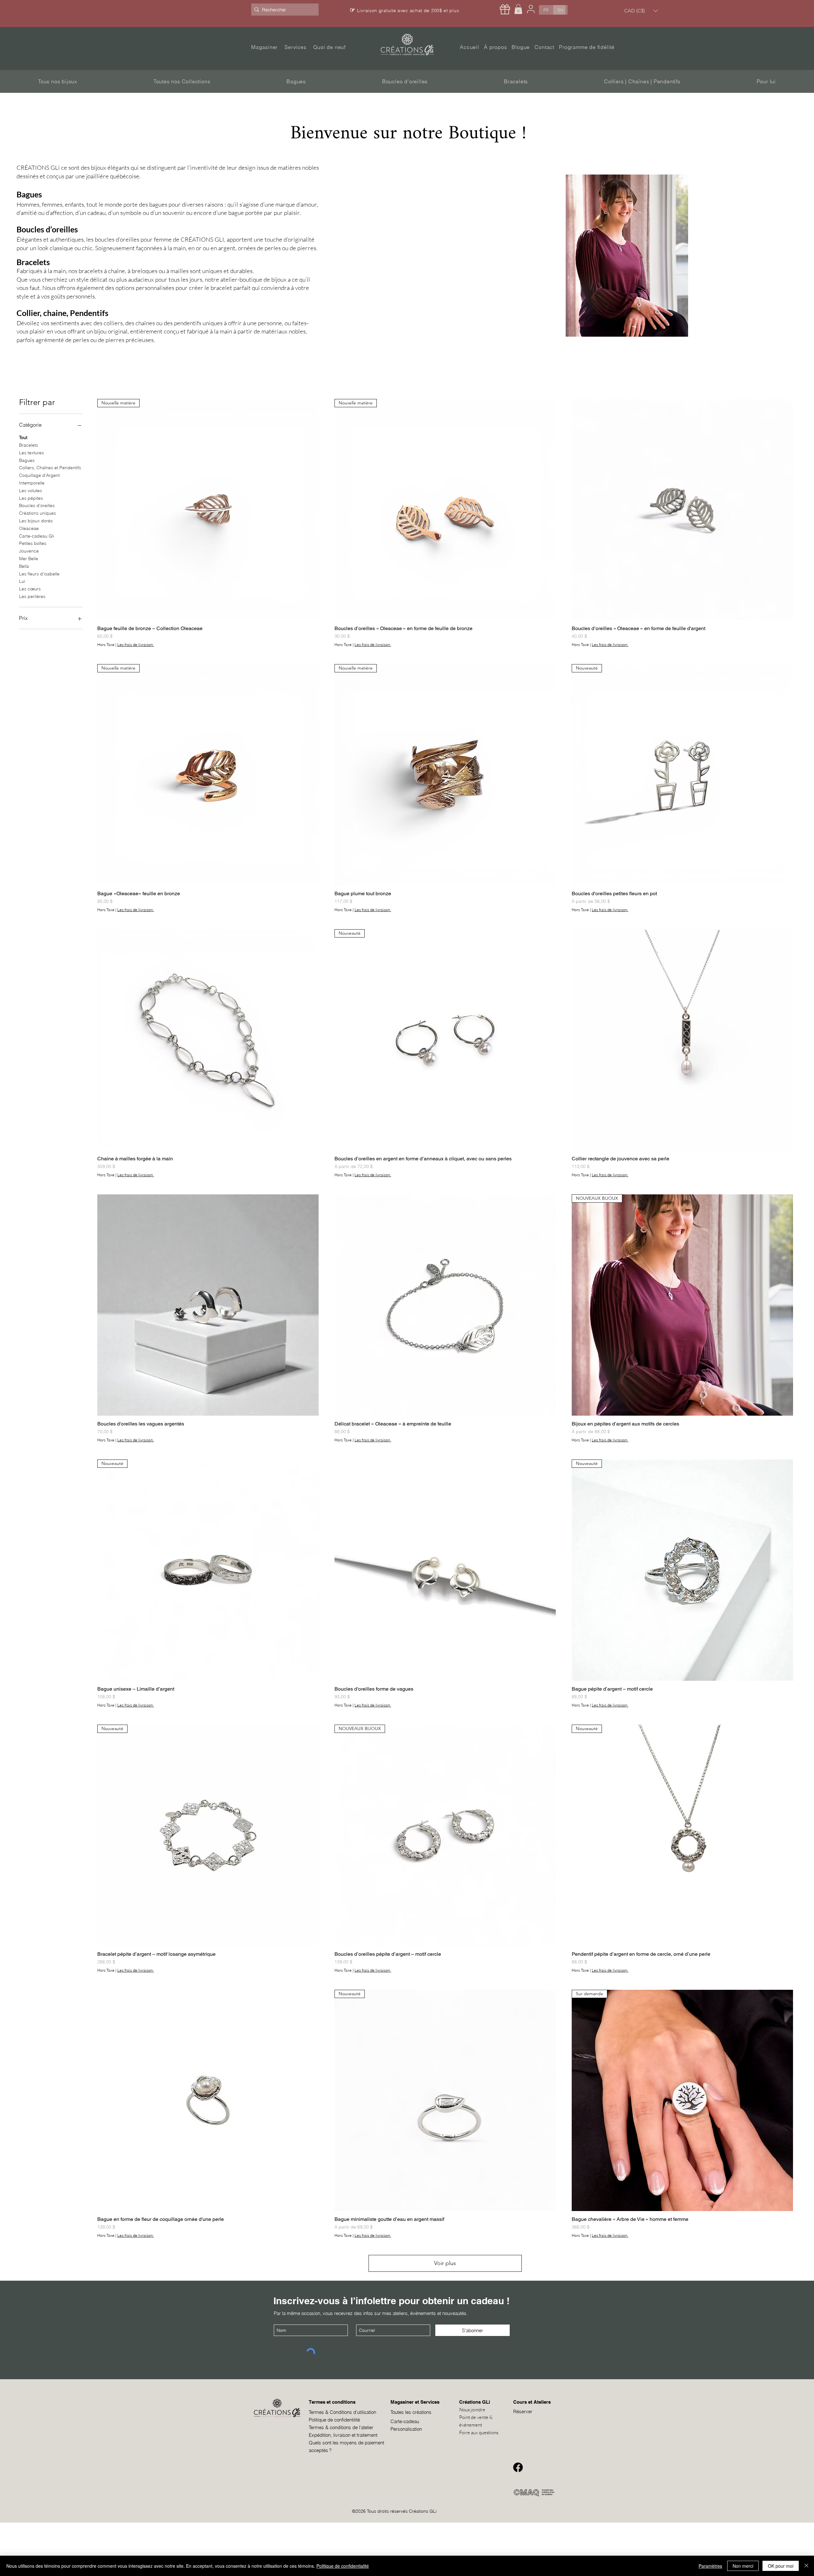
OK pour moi (781, 2566)
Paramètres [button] (710, 2566)
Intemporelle (32, 483)
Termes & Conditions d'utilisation (342, 2412)
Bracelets (29, 445)
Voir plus (445, 2263)
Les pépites (31, 498)
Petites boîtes (33, 543)
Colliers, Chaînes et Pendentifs (50, 468)
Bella (24, 566)
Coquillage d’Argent (39, 475)
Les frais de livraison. (136, 645)
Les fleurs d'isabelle (39, 574)
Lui (22, 581)
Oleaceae (29, 528)
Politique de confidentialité (343, 2566)
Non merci (743, 2566)
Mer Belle (29, 559)
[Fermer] (806, 2566)
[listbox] (641, 11)
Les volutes (31, 491)
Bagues (27, 460)
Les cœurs (30, 589)
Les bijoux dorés (36, 521)
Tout (23, 437)
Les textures (31, 453)
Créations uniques (38, 513)
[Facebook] (518, 2467)
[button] (518, 9)
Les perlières (32, 596)
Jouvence (29, 551)
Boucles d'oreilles (37, 505)
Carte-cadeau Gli (37, 536)
